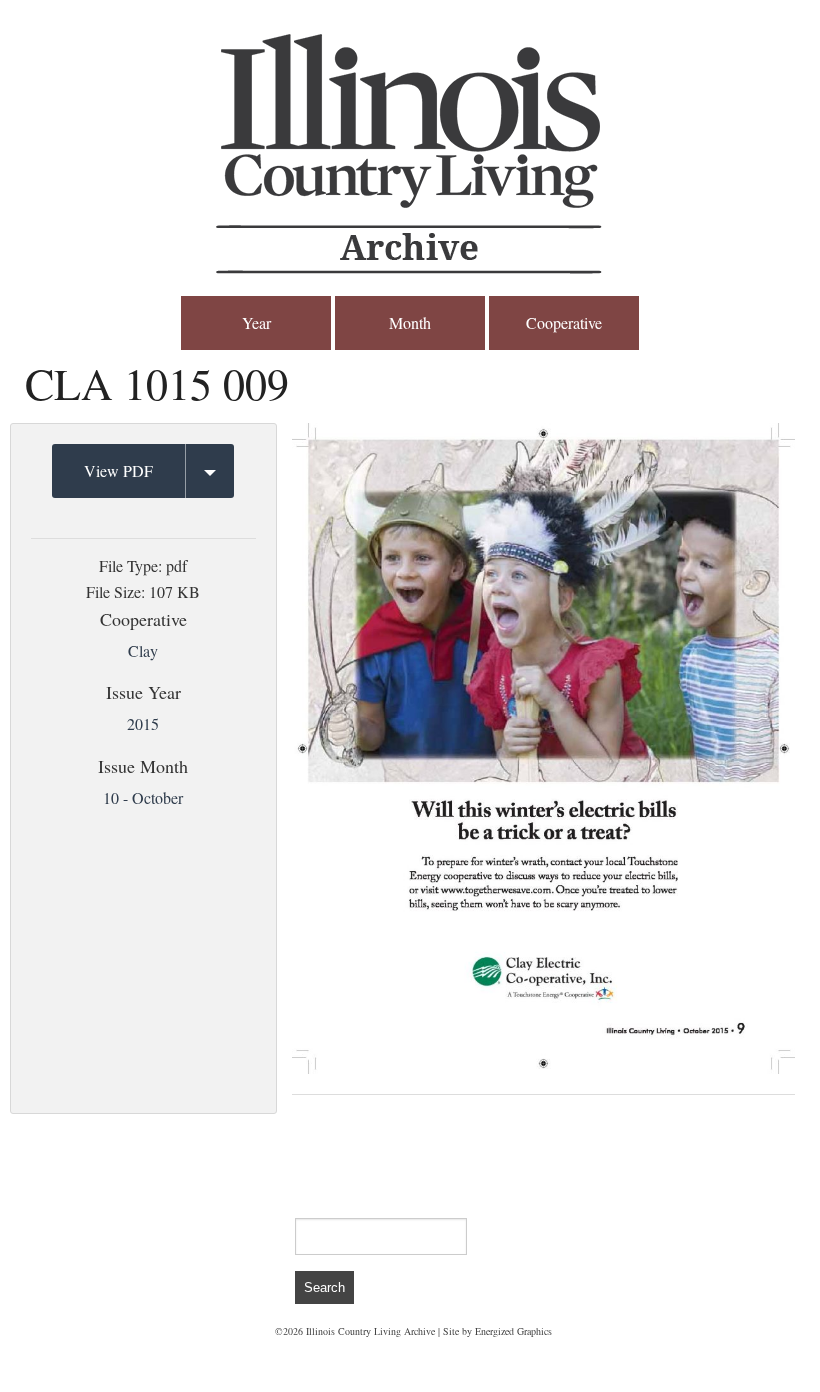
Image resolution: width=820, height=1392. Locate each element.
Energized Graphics (513, 1331)
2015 (143, 723)
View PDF (118, 470)
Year (256, 322)
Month (410, 322)
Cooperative (564, 322)
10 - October (143, 797)
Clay (143, 650)
